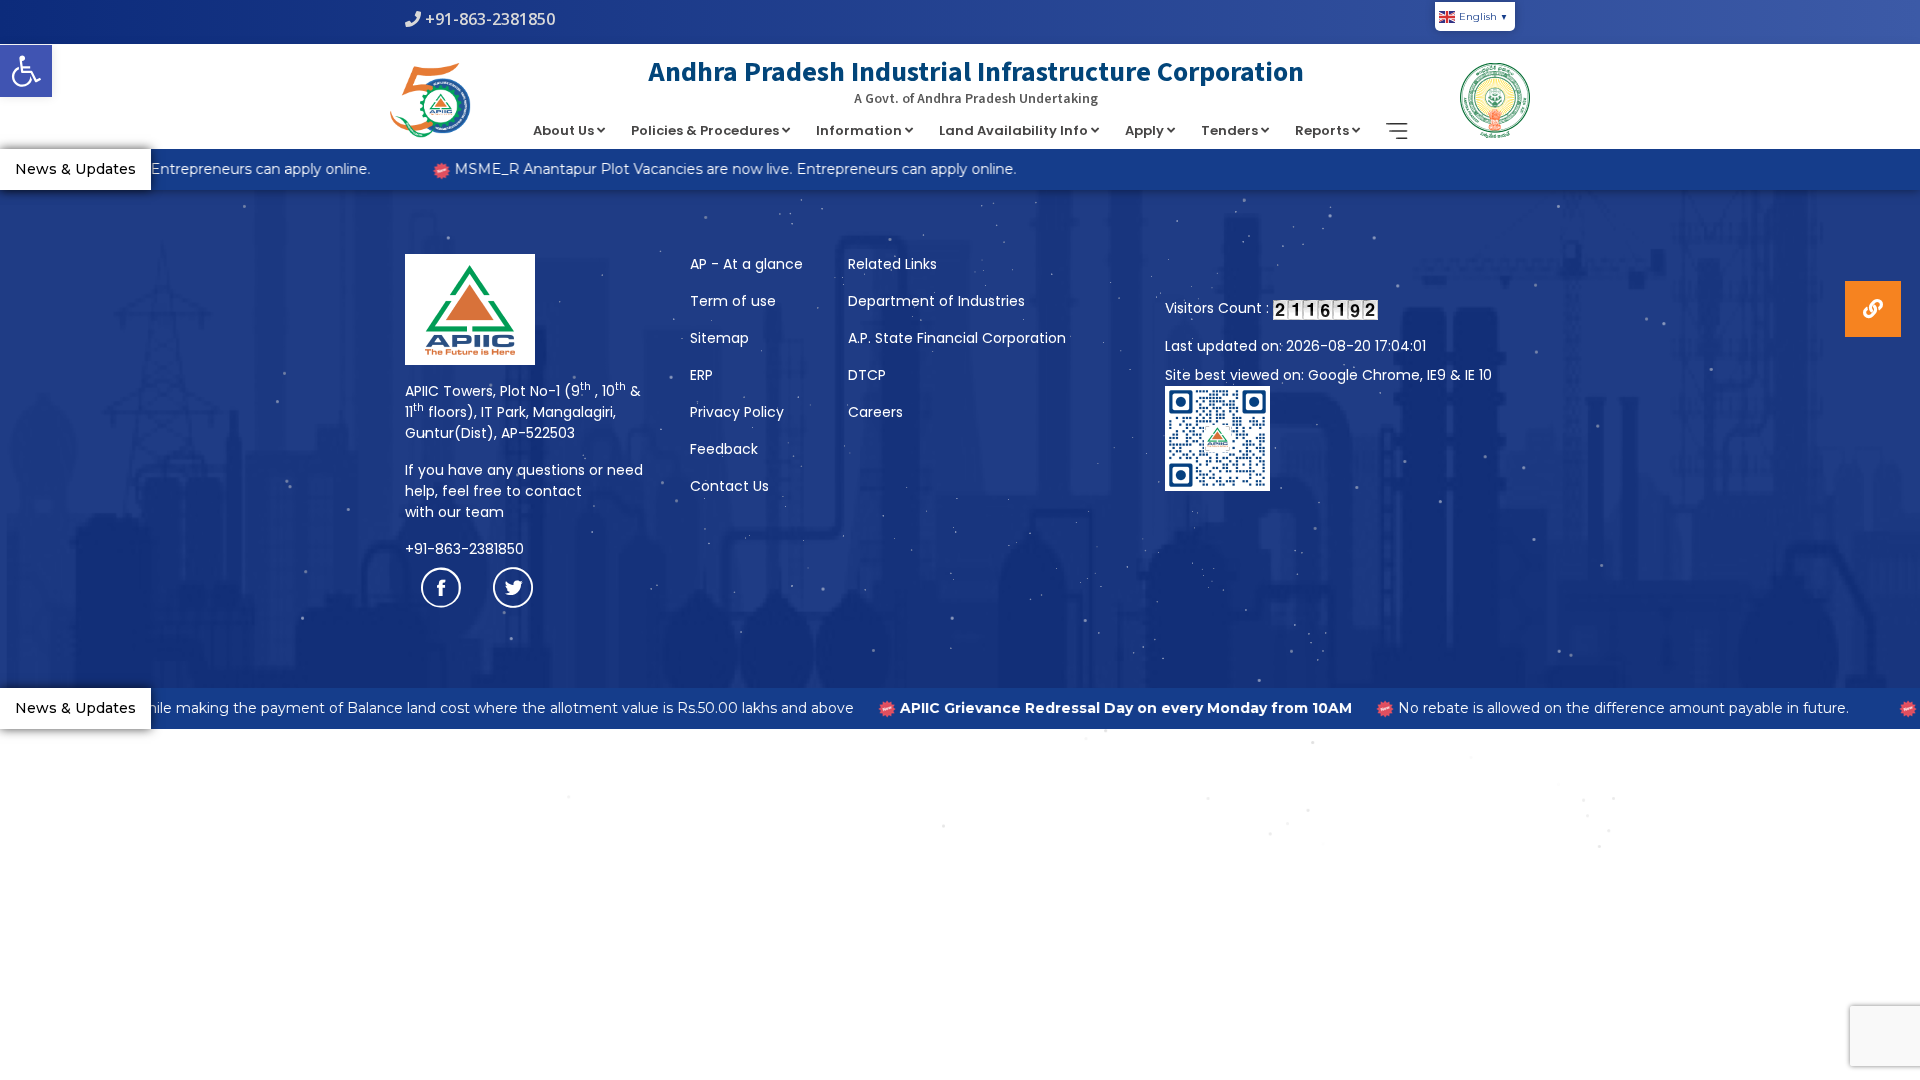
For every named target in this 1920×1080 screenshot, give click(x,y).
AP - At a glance (746, 264)
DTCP (867, 375)
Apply (1146, 130)
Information (860, 130)
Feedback (724, 449)
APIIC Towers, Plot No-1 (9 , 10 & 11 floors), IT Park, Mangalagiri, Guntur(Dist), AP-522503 (523, 412)
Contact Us (729, 486)
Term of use (733, 301)
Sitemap (719, 338)
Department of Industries (936, 301)
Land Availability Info (1015, 130)
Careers (875, 412)
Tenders (1231, 130)
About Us (565, 130)
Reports (1323, 130)
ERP (701, 375)
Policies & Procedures (706, 130)
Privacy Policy (737, 412)
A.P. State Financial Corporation (957, 338)
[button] (26, 71)
